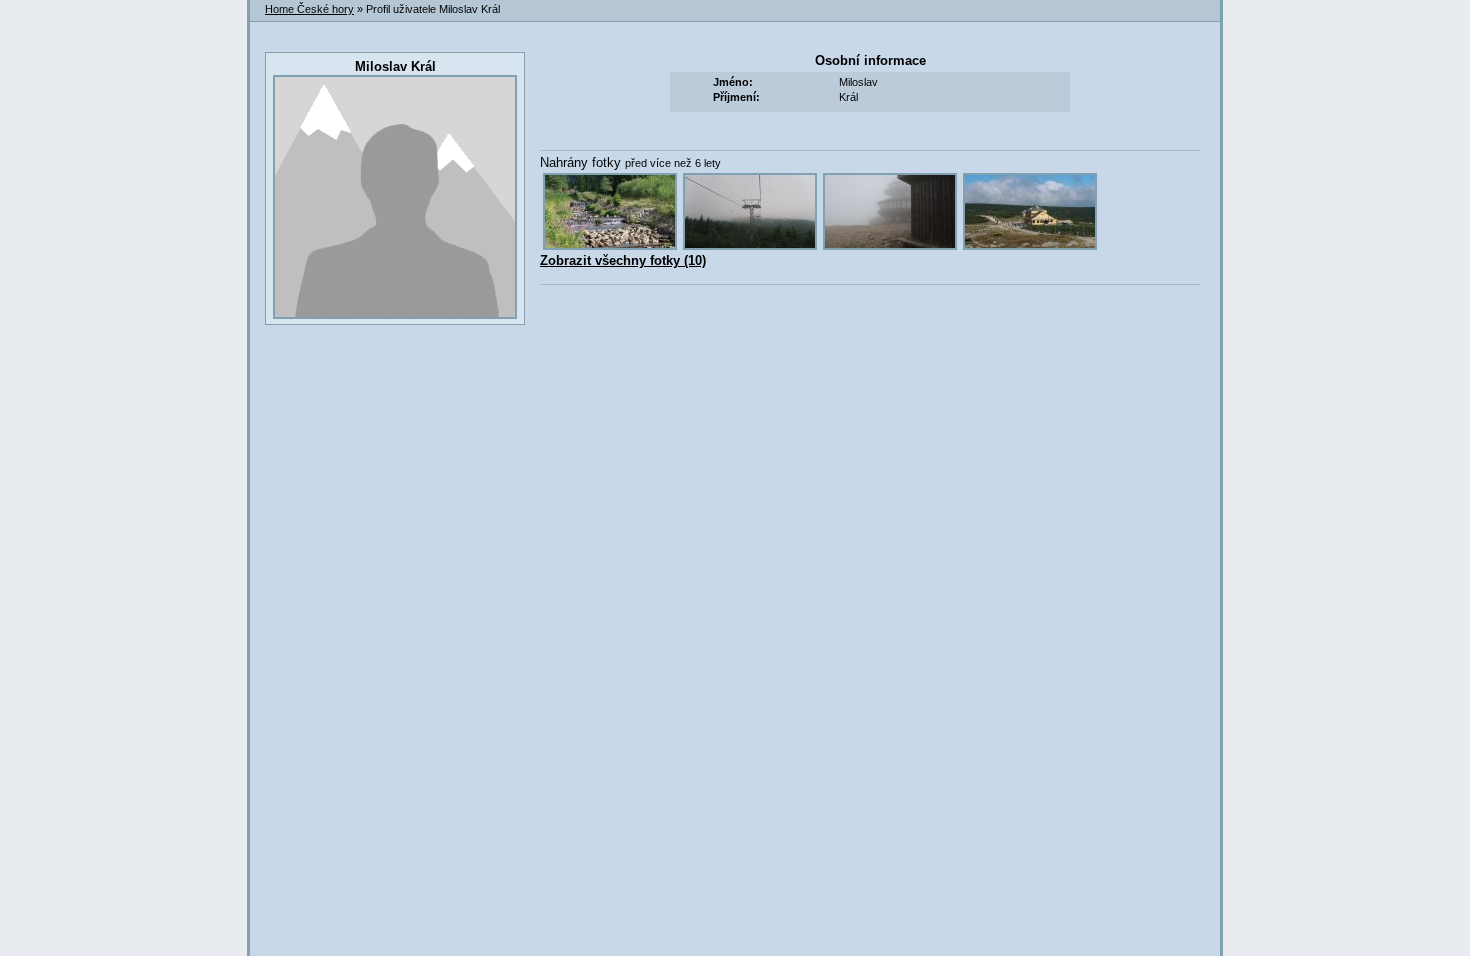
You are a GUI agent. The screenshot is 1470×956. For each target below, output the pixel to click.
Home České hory (309, 9)
